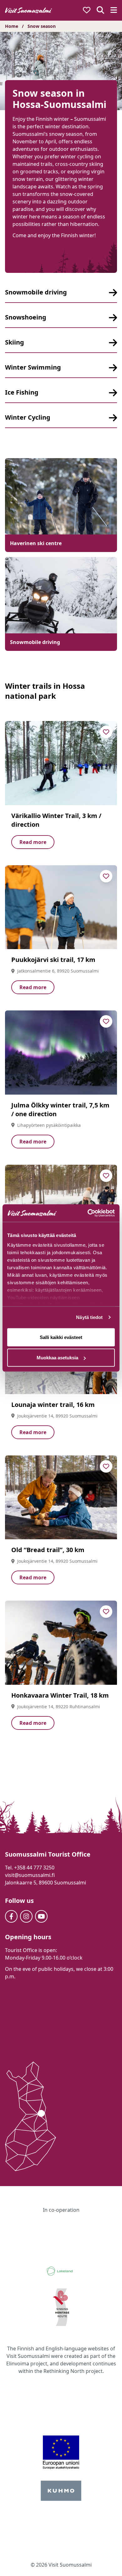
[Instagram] (26, 1916)
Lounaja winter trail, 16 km (53, 1405)
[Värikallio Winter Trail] (61, 763)
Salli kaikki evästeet (61, 1337)
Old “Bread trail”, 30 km (48, 1550)
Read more (33, 842)
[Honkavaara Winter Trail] (61, 1643)
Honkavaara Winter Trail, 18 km (60, 1695)
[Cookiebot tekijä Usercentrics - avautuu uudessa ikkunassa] (88, 1213)
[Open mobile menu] (114, 10)
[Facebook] (11, 1916)
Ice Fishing (22, 392)
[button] (103, 2560)
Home (12, 26)
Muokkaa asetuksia (57, 1358)
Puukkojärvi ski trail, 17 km (53, 960)
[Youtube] (41, 1916)
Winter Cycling (28, 417)
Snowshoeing (26, 317)
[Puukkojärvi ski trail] (61, 907)
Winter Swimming (33, 367)
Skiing (15, 342)
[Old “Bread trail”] (61, 1498)
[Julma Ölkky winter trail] (61, 1053)
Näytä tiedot (89, 1317)
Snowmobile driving (36, 292)
